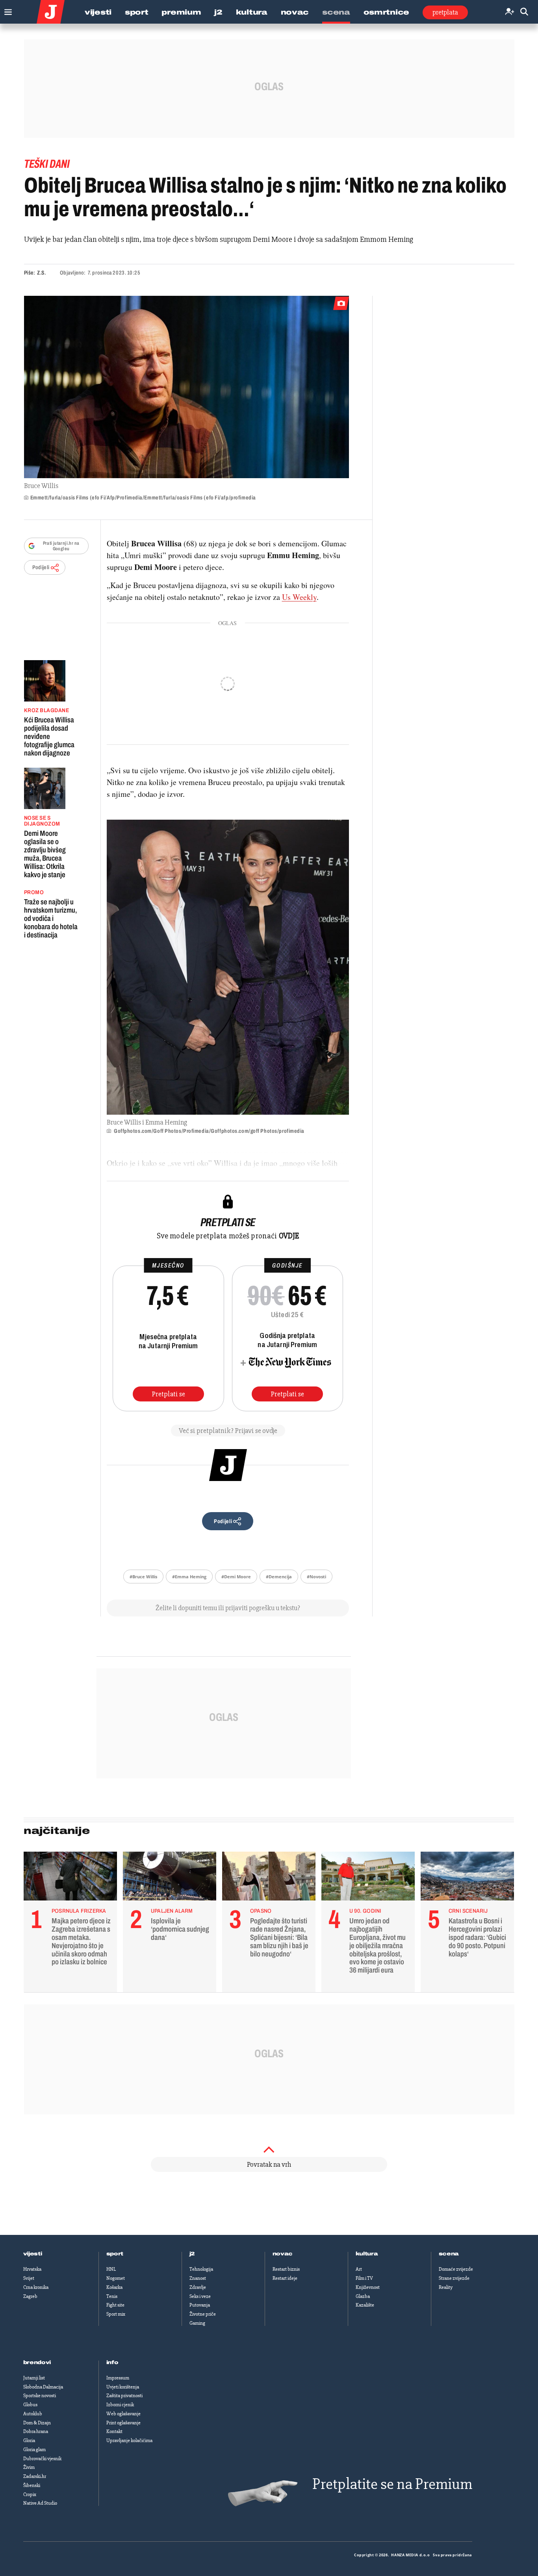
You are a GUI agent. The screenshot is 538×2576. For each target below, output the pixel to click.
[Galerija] (186, 387)
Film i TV (364, 2278)
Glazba (363, 2296)
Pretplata (445, 12)
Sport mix (116, 2314)
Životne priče (203, 2314)
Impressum (118, 2378)
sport (115, 2254)
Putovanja (200, 2305)
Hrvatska (32, 2269)
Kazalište (365, 2305)
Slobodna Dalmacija (43, 2387)
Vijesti (98, 12)
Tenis (112, 2296)
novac (283, 2254)
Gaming (197, 2323)
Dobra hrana (36, 2431)
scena (449, 2254)
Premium (181, 12)
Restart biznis (286, 2269)
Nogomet (116, 2278)
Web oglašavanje (123, 2414)
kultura (367, 2254)
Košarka (114, 2287)
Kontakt (114, 2431)
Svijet (29, 2278)
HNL (111, 2269)
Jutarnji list (34, 2378)
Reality (446, 2287)
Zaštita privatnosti (124, 2396)
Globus (30, 2405)
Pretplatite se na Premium (392, 2484)
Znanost (198, 2278)
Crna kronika (36, 2287)
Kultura (252, 12)
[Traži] (524, 12)
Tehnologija (201, 2269)
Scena (336, 12)
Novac (295, 12)
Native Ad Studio (40, 2503)
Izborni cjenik (120, 2405)
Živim (29, 2467)
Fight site (115, 2305)
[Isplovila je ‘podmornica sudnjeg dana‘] (170, 1878)
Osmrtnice (386, 12)
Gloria (29, 2441)
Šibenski (32, 2485)
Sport (137, 12)
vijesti (33, 2254)
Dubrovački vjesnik (42, 2459)
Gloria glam (34, 2450)
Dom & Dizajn (37, 2423)
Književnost (368, 2287)
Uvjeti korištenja (123, 2387)
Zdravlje (198, 2287)
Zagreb (30, 2296)
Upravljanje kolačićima (129, 2441)
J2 (218, 12)
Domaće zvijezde (456, 2269)
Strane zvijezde (454, 2278)
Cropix (30, 2494)
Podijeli (41, 567)
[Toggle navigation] (6, 10)
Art (359, 2269)
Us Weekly (299, 597)
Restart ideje (285, 2278)
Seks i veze (200, 2296)
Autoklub (33, 2414)
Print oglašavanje (123, 2423)
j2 (192, 2254)
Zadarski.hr (35, 2476)
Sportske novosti (40, 2396)
